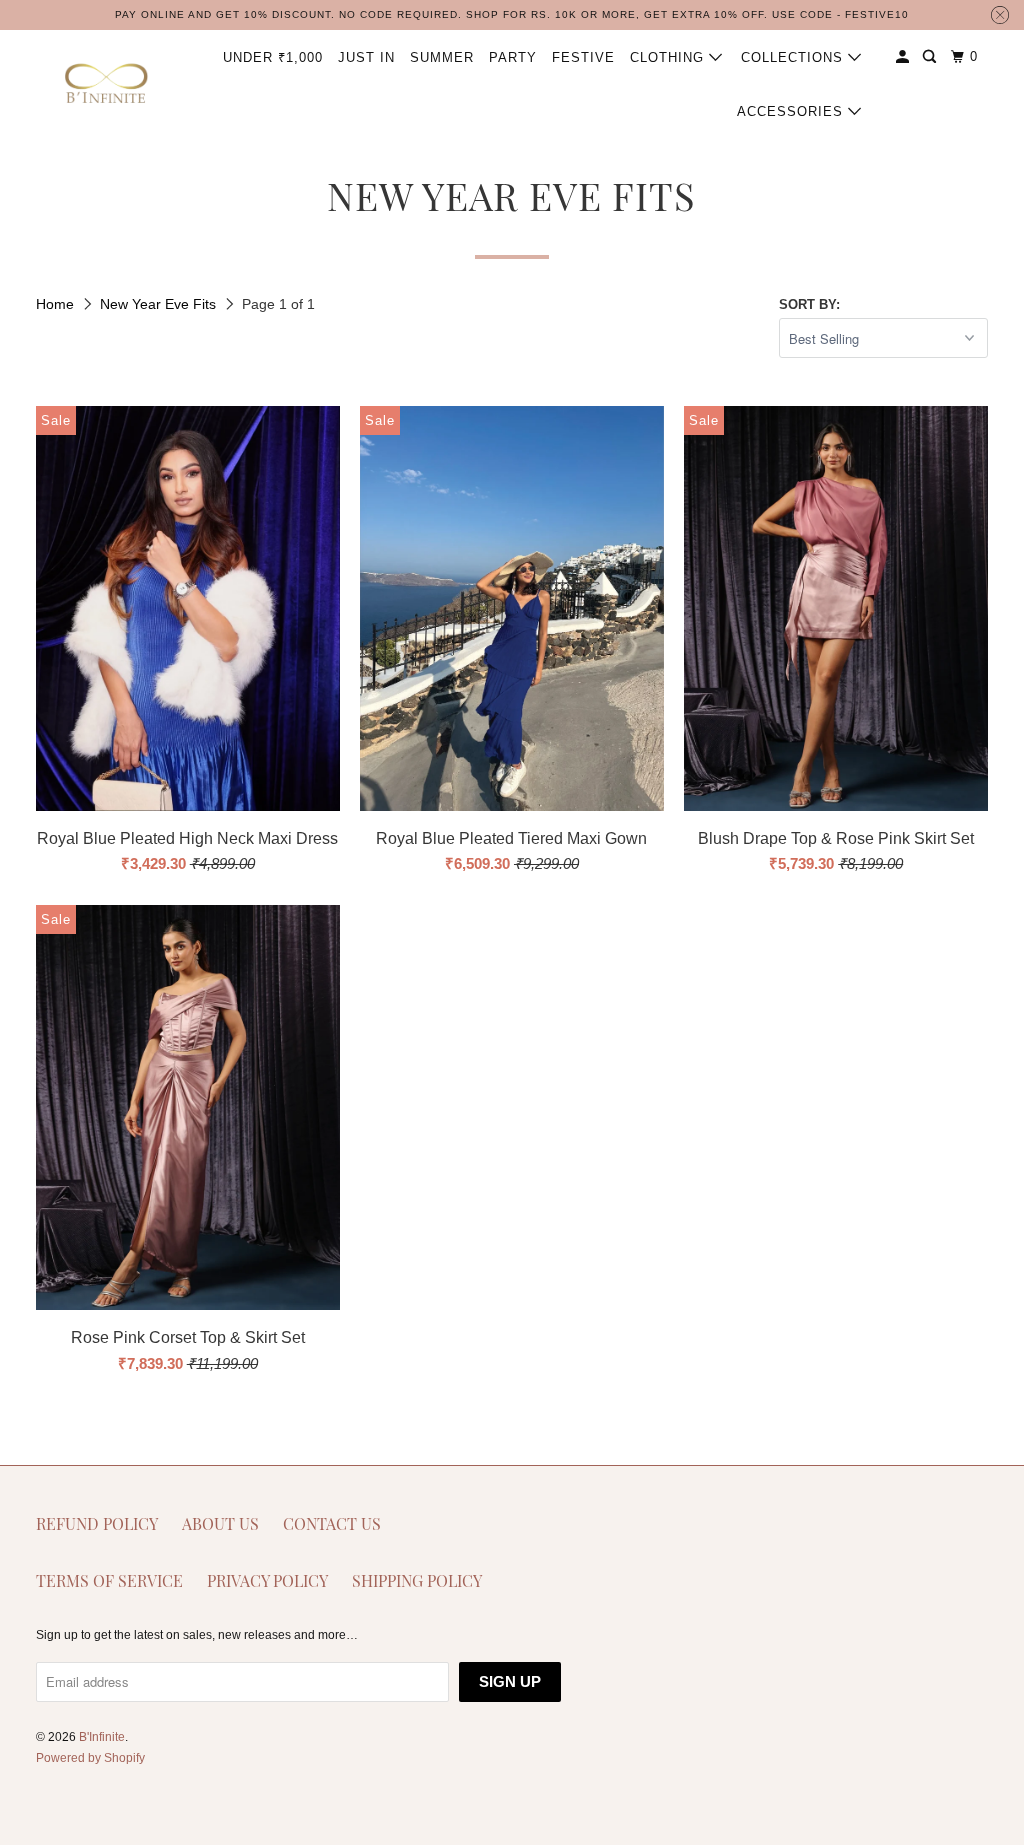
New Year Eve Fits (160, 304)
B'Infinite (102, 1737)
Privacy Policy (267, 1580)
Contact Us (332, 1523)
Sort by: (809, 304)
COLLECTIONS (794, 57)
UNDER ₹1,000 (273, 57)
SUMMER (442, 57)
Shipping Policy (417, 1580)
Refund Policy (97, 1523)
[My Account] (904, 57)
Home (57, 304)
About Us (220, 1523)
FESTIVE (583, 57)
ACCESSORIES (792, 111)
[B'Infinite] (107, 84)
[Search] (931, 57)
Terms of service (109, 1580)
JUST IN (366, 57)
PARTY (513, 57)
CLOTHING (669, 57)
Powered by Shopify (90, 1758)
